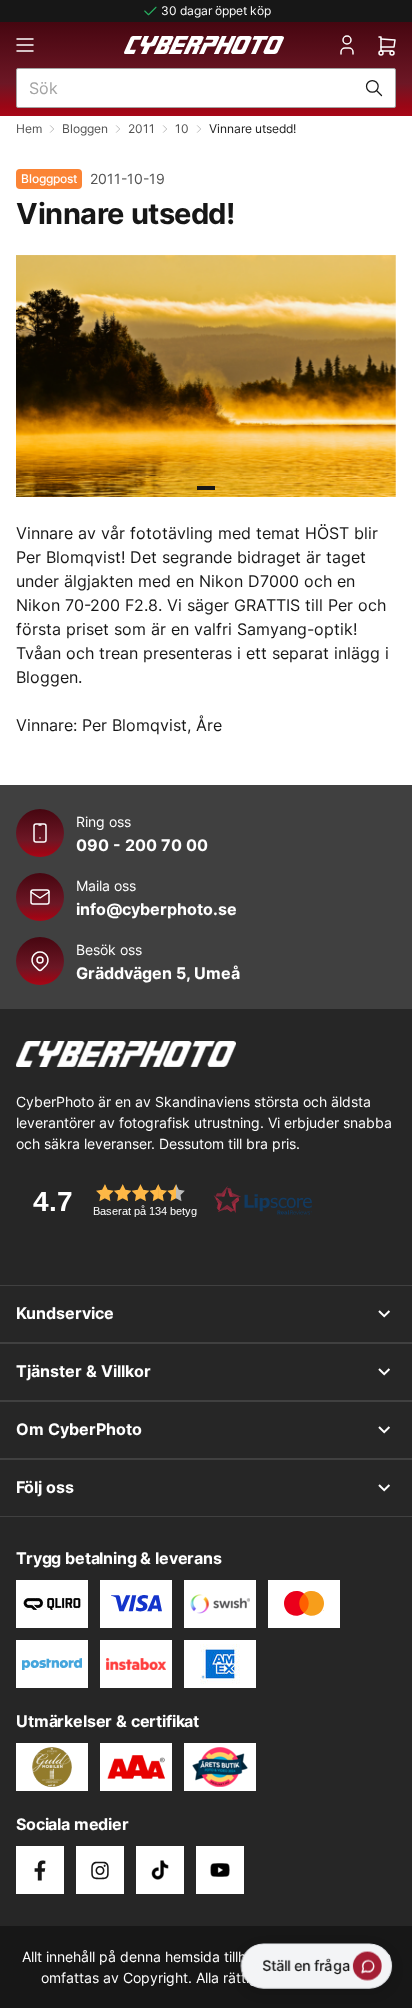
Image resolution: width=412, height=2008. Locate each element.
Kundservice (65, 1313)
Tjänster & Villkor (83, 1371)
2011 (141, 128)
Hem (29, 128)
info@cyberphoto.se (156, 909)
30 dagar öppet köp (216, 10)
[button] (166, 1200)
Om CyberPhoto (79, 1429)
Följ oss (45, 1487)
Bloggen (85, 128)
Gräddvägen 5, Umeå (158, 973)
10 (182, 128)
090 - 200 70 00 (142, 845)
